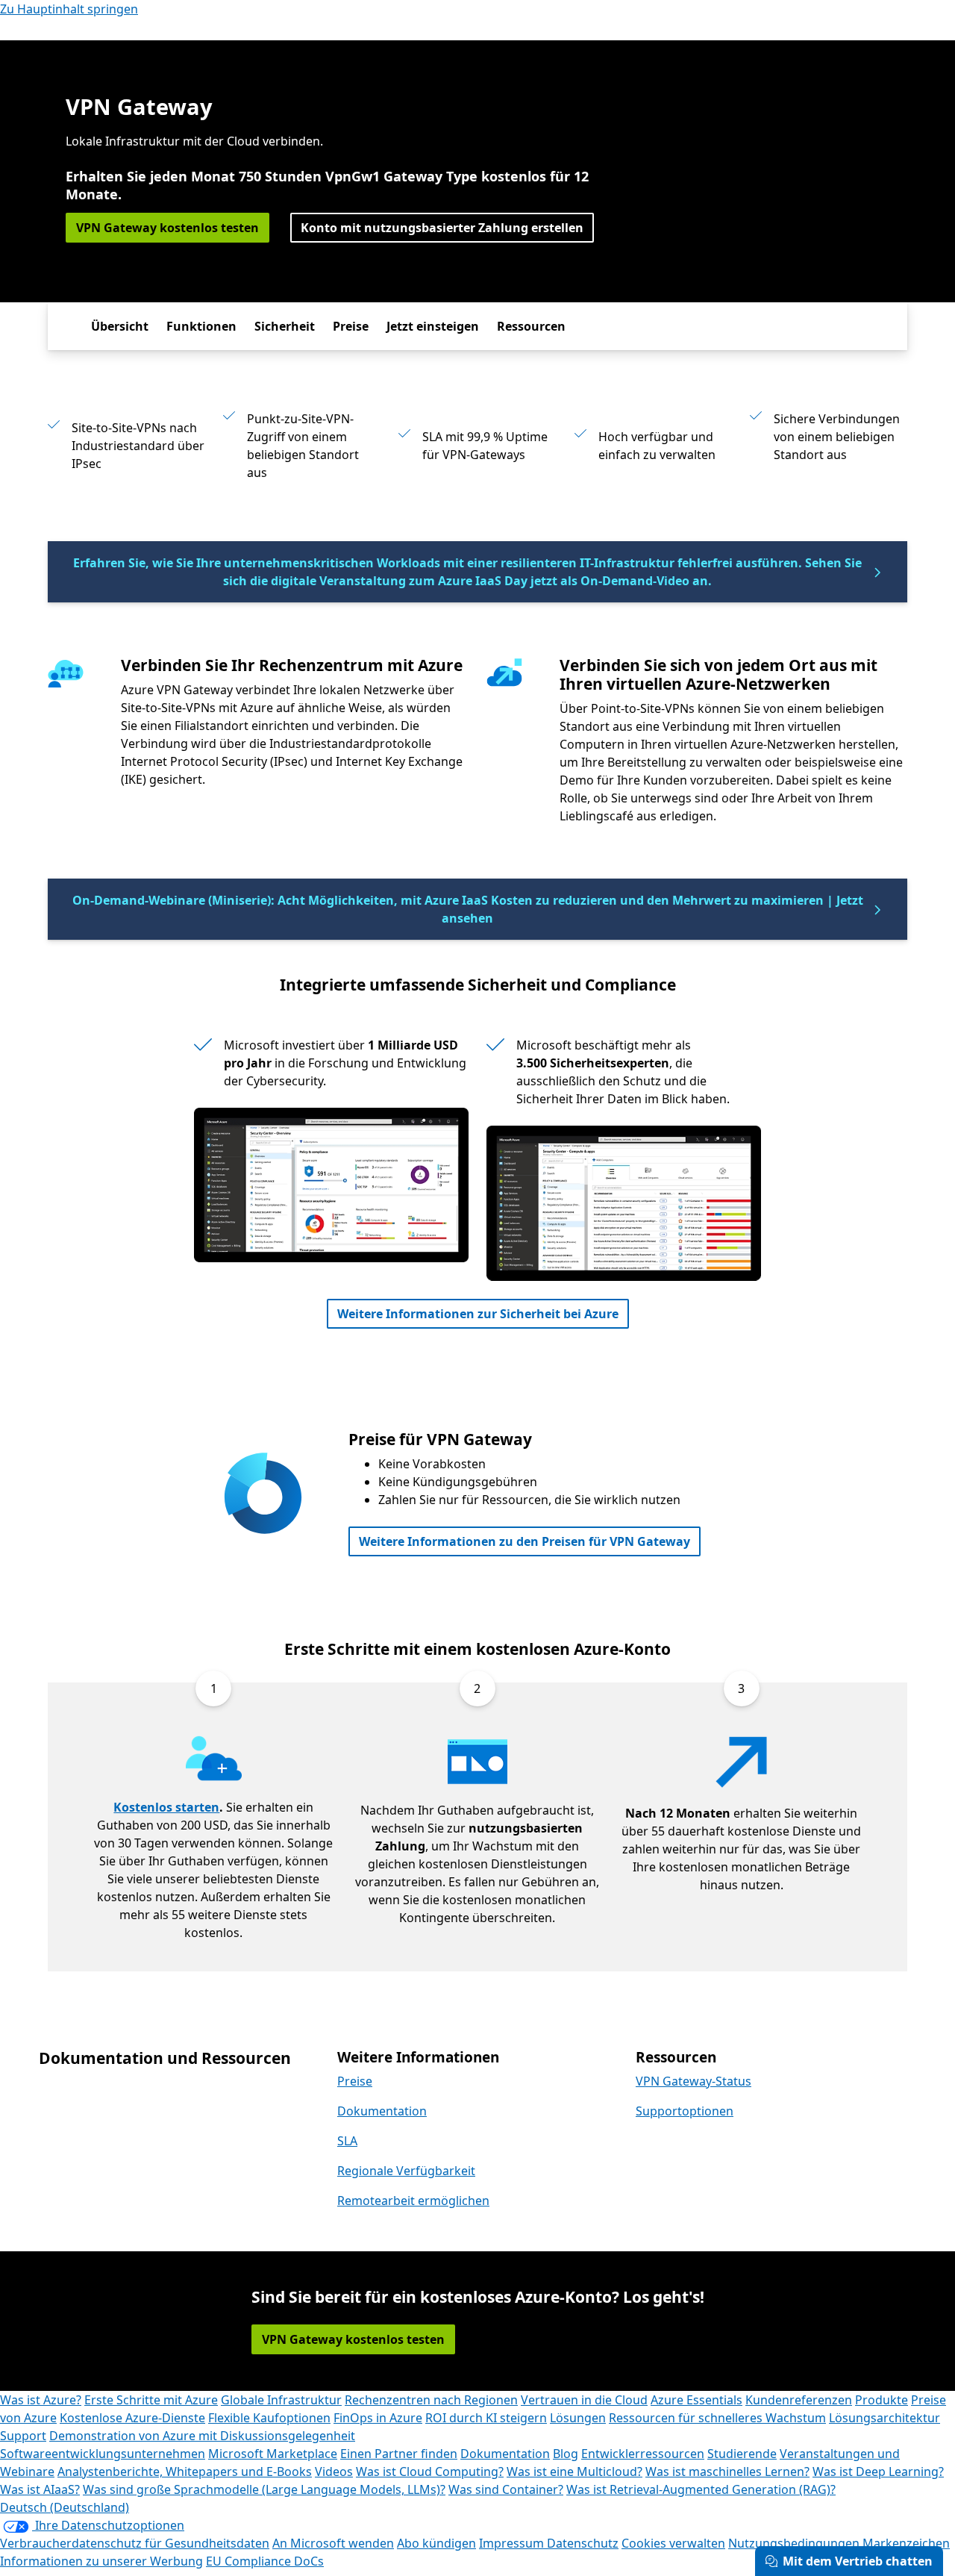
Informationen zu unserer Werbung (101, 2561)
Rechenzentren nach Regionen (431, 2400)
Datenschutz (583, 2543)
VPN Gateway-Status (693, 2081)
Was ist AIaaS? (40, 2489)
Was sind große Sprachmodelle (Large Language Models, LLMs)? (264, 2489)
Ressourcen (531, 326)
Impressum (513, 2543)
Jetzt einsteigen (433, 326)
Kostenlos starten (166, 1807)
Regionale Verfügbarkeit (406, 2171)
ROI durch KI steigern (486, 2418)
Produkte (882, 2400)
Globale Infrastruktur (281, 2400)
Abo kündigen (436, 2543)
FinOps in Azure (378, 2418)
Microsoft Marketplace (273, 2454)
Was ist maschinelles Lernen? (727, 2471)
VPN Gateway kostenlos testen (167, 228)
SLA (347, 2141)
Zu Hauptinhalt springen (69, 9)
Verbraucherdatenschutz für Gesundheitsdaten (135, 2543)
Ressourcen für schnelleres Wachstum (717, 2418)
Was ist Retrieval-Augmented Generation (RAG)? (701, 2489)
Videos (334, 2471)
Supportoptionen (685, 2111)
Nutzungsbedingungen (794, 2543)
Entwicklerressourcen (643, 2454)
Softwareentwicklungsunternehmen (103, 2454)
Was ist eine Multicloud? (574, 2471)
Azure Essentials (696, 2400)
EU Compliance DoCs (265, 2561)
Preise (351, 326)
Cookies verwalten (673, 2543)
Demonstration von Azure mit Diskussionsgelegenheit (202, 2436)
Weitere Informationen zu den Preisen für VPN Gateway (525, 1541)
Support (23, 2436)
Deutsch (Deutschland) (65, 2507)
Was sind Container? (506, 2489)
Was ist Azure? (41, 2400)
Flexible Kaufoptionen (269, 2418)
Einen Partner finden (399, 2454)
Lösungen (578, 2418)
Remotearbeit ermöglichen (413, 2201)
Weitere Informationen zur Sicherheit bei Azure (478, 1314)
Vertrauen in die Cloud (584, 2400)
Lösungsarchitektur (884, 2418)
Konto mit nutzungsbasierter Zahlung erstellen (442, 228)
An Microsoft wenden (333, 2543)
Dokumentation (382, 2111)
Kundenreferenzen (799, 2400)
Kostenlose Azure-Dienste (132, 2418)
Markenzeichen (906, 2543)
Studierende (742, 2454)
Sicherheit (285, 326)
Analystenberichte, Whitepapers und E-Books (185, 2471)
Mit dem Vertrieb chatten (858, 2561)
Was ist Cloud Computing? (430, 2471)
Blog (566, 2454)
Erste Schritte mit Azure (151, 2400)
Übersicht (120, 326)
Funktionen (201, 326)
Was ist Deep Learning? (878, 2471)
